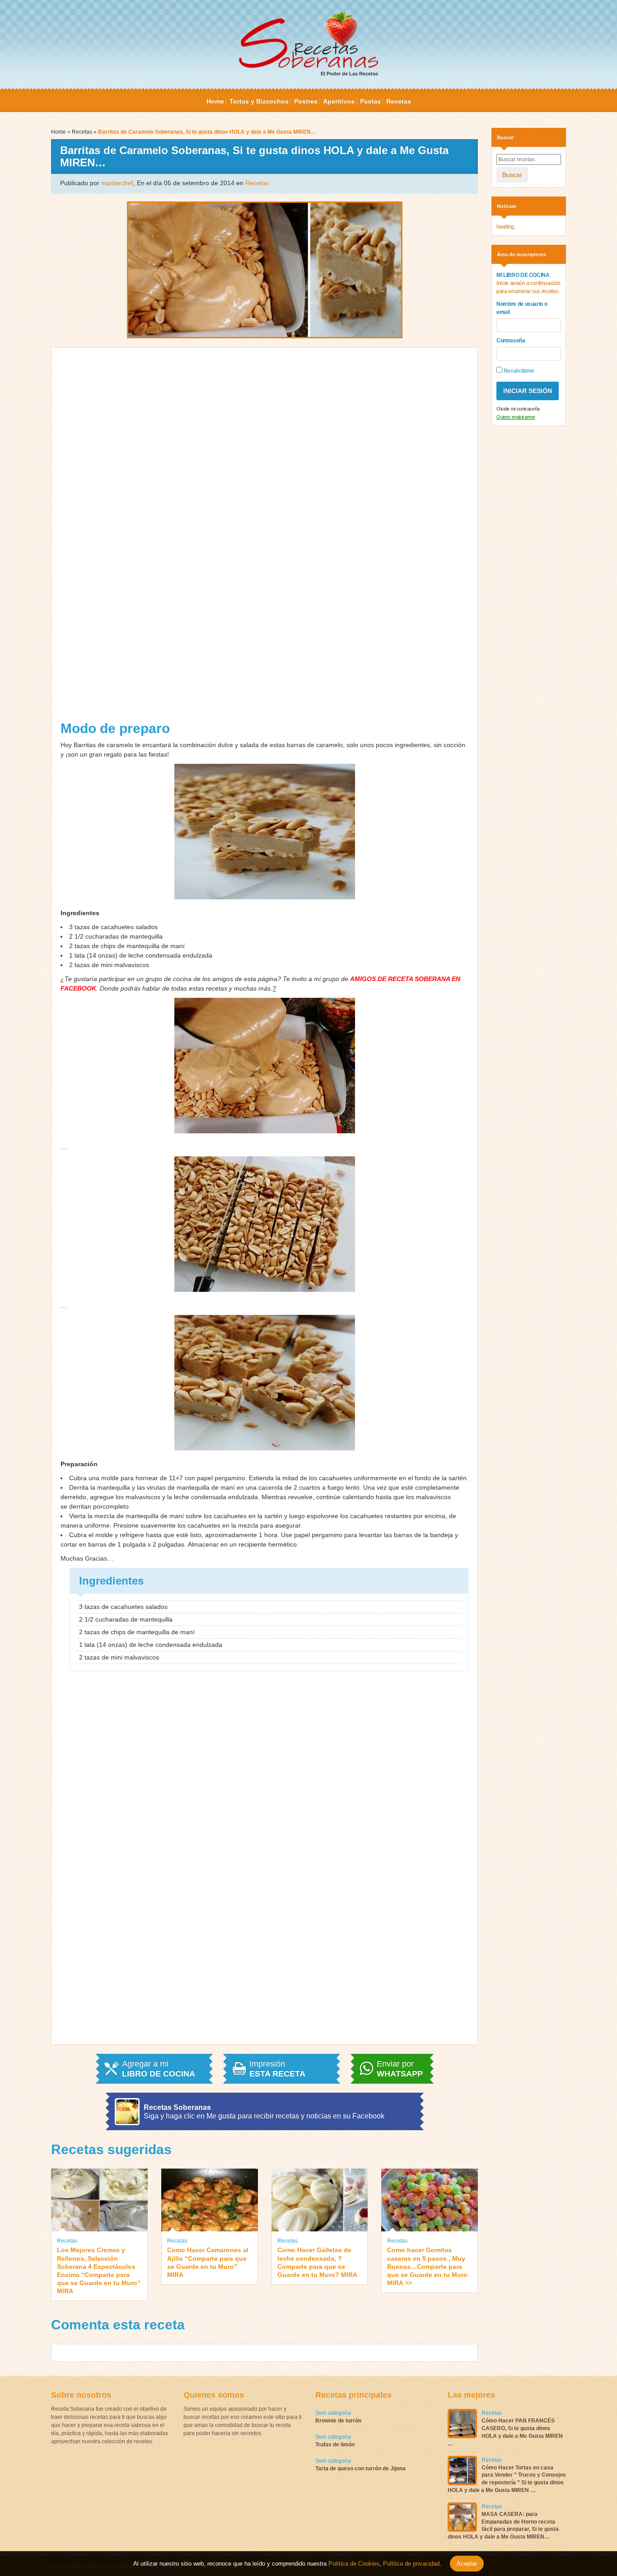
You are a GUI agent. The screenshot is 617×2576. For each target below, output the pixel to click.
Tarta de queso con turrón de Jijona (360, 2468)
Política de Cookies (354, 2564)
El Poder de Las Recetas (349, 74)
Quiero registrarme (516, 417)
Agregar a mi (159, 2069)
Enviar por (400, 2069)
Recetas (399, 101)
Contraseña (511, 341)
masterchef (117, 183)
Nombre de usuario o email (522, 308)
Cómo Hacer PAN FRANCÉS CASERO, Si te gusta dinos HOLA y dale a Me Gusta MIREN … (505, 2432)
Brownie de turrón (338, 2421)
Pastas (370, 101)
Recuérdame (518, 371)
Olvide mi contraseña (518, 409)
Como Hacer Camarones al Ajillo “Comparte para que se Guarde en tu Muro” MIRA (208, 2262)
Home (215, 101)
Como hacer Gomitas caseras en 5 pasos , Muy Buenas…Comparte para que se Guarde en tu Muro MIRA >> (427, 2266)
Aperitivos (339, 101)
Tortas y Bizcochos (259, 101)
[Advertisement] (162, 538)
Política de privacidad (410, 2564)
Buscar (512, 175)
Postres (306, 101)
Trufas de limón (335, 2445)
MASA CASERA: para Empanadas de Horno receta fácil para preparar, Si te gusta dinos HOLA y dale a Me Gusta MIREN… (503, 2525)
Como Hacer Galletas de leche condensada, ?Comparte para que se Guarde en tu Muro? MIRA (317, 2262)
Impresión (277, 2069)
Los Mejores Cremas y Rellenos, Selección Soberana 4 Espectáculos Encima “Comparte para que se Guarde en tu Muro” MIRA (99, 2270)
